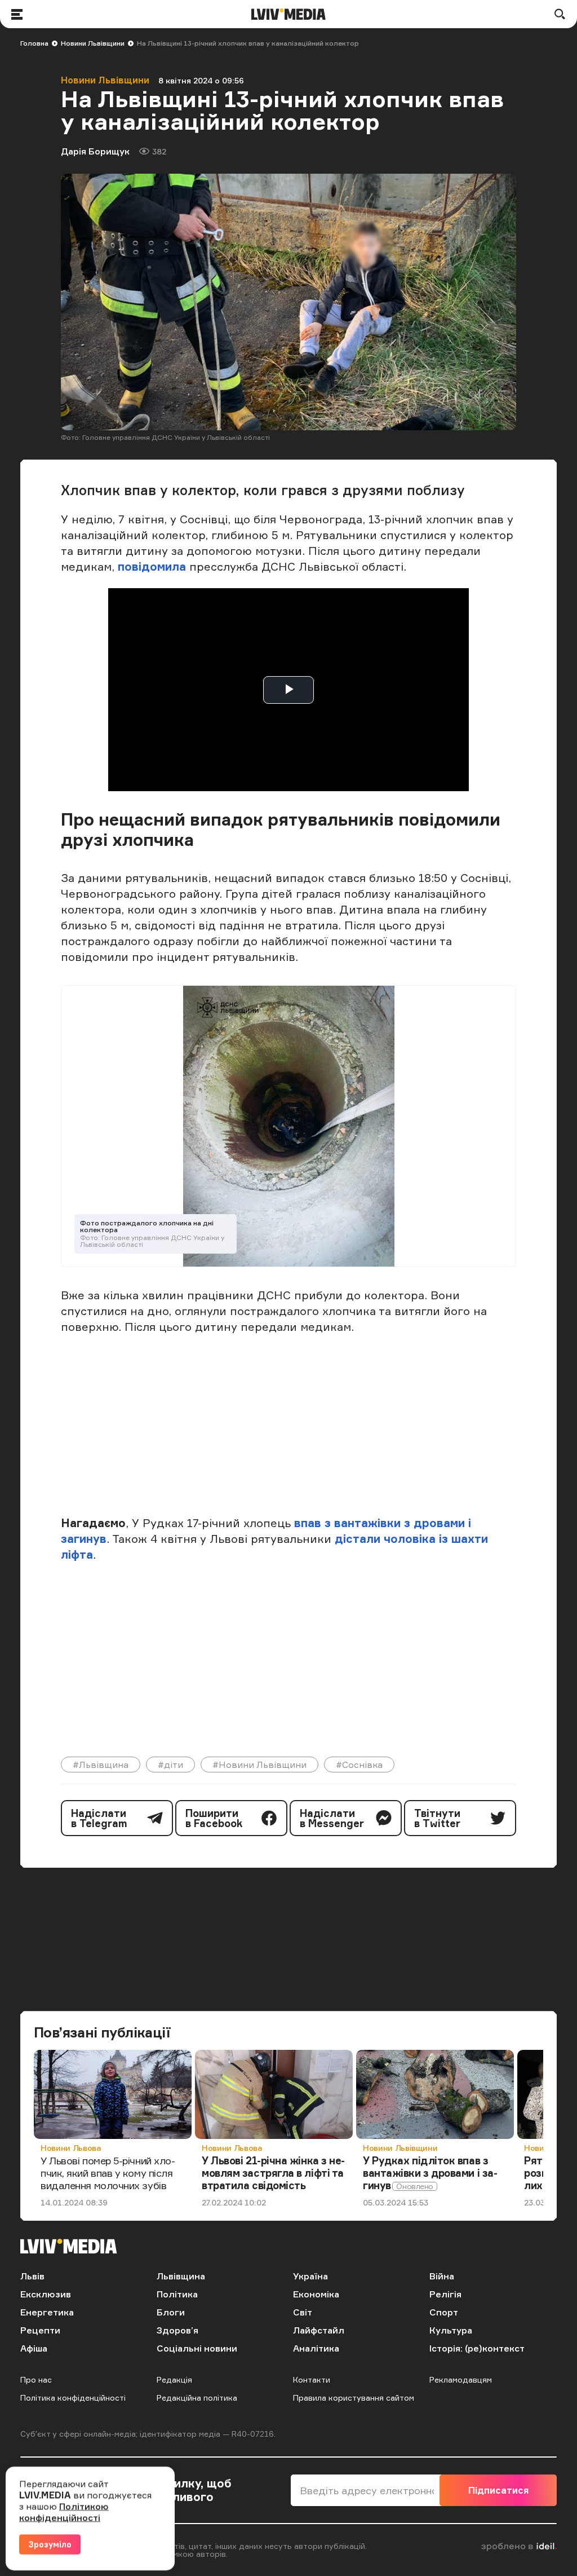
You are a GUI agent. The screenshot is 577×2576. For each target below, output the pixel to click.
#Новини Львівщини (259, 1765)
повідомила (152, 566)
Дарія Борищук (95, 151)
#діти (170, 1765)
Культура (451, 2330)
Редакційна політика (197, 2398)
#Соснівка (359, 1765)
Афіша (34, 2348)
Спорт (444, 2312)
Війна (442, 2276)
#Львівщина (101, 1765)
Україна (310, 2276)
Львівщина (181, 2276)
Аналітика (316, 2348)
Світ (303, 2312)
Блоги (171, 2312)
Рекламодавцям (461, 2379)
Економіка (316, 2294)
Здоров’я (177, 2330)
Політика (177, 2294)
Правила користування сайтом (354, 2398)
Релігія (445, 2294)
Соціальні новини (197, 2348)
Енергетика (47, 2312)
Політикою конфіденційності (64, 2512)
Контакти (312, 2379)
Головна (34, 43)
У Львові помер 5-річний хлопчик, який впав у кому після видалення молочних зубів (108, 2173)
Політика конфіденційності (73, 2398)
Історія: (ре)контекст (477, 2348)
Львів (32, 2276)
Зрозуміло (50, 2544)
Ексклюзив (46, 2294)
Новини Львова (71, 2148)
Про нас (36, 2379)
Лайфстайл (319, 2330)
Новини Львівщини (93, 43)
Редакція (174, 2379)
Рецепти (40, 2330)
